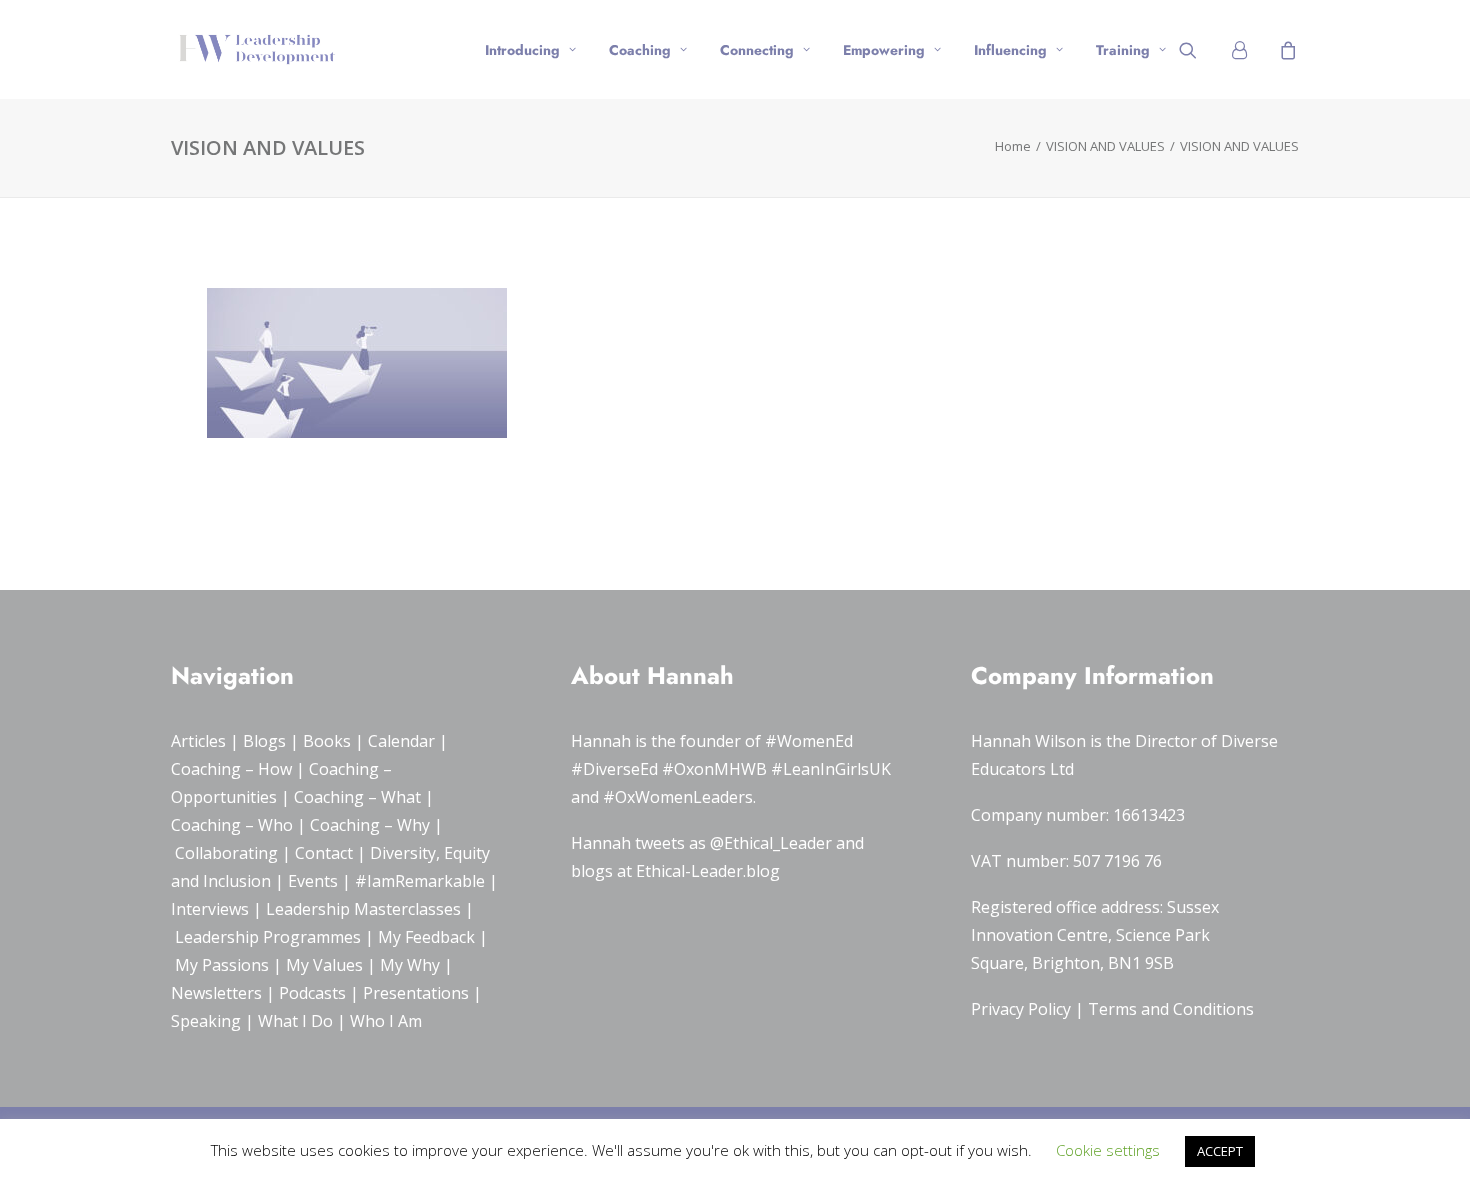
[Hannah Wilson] (257, 49)
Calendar (401, 741)
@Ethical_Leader (771, 843)
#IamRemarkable (420, 881)
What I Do (295, 1021)
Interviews (210, 909)
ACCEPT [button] (1220, 1151)
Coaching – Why (370, 825)
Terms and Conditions (1171, 1009)
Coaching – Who (232, 825)
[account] (1247, 49)
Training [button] (1123, 50)
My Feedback (426, 937)
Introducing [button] (522, 50)
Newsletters (216, 993)
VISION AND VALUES (1105, 146)
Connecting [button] (757, 50)
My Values (324, 965)
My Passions (222, 965)
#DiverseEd (614, 769)
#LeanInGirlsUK (831, 769)
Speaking (206, 1021)
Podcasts (312, 993)
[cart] (1285, 49)
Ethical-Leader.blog (708, 871)
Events (313, 881)
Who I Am (386, 1021)
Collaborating (226, 853)
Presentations (416, 993)
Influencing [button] (1010, 50)
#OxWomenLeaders (678, 797)
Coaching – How (231, 769)
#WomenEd (809, 741)
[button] (1200, 49)
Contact (324, 853)
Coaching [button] (640, 50)
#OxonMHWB (714, 769)
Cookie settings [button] (1108, 1150)
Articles (198, 741)
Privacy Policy (1021, 1009)
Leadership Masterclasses (363, 909)
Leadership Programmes (268, 937)
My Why (410, 965)
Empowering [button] (884, 50)
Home (1013, 146)
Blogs (264, 741)
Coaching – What (357, 797)
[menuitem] (530, 49)
